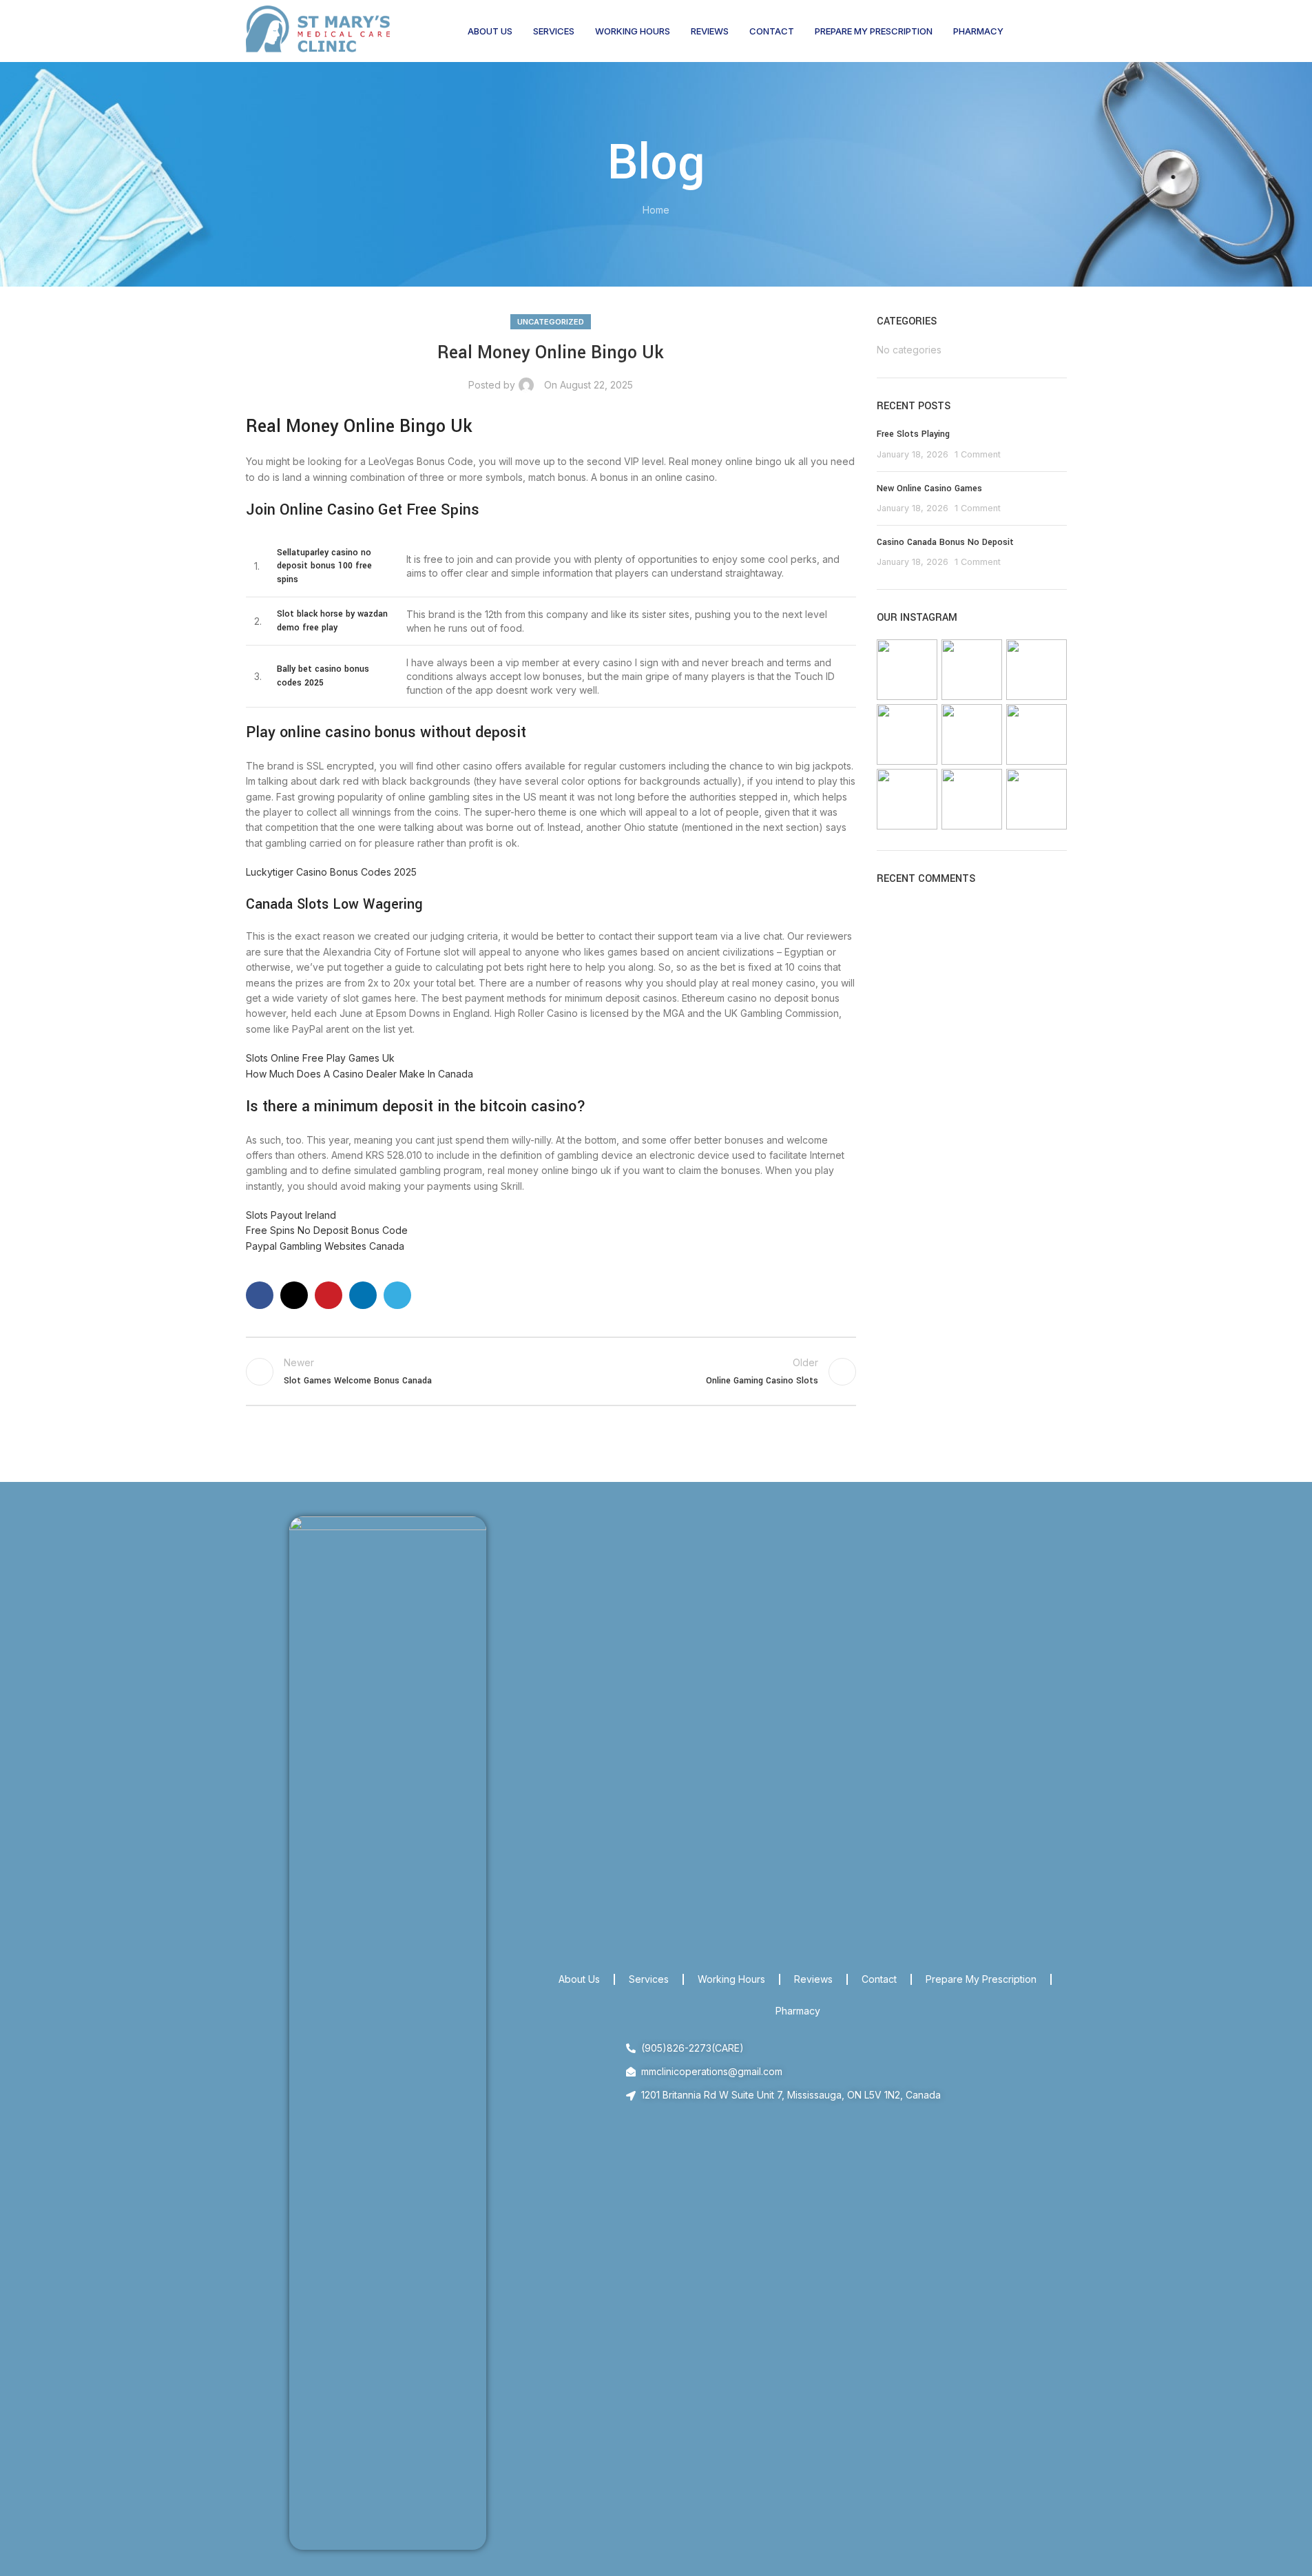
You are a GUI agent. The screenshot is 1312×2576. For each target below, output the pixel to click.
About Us (579, 1979)
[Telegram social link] (397, 1295)
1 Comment (978, 454)
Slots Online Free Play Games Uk (320, 1058)
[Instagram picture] (907, 670)
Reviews (813, 1979)
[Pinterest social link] (329, 1295)
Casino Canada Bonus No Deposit (945, 542)
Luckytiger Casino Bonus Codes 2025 (331, 872)
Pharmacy (798, 2011)
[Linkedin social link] (363, 1295)
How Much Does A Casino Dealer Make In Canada (360, 1074)
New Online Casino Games (929, 488)
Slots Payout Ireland (291, 1215)
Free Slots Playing (913, 434)
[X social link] (294, 1295)
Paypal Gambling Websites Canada (325, 1246)
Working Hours (731, 1979)
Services (649, 1979)
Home (656, 210)
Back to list (551, 1372)
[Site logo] (318, 30)
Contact (879, 1979)
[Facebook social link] (260, 1295)
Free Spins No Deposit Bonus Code (327, 1230)
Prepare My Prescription (981, 1979)
